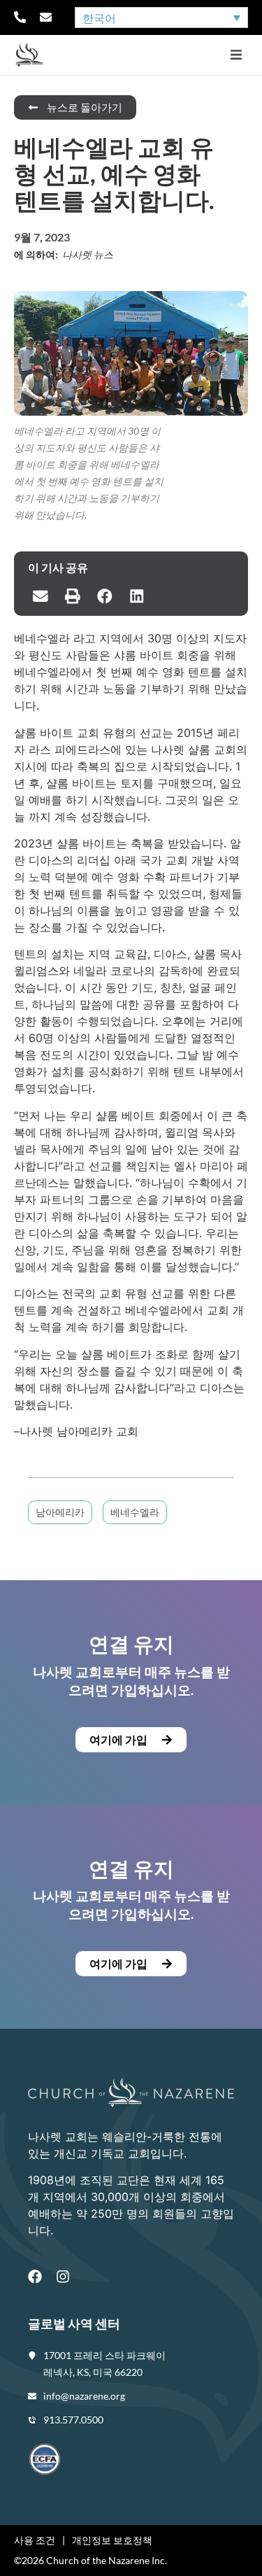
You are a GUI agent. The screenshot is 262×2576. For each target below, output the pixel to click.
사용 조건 (35, 2540)
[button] (236, 55)
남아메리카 (60, 1512)
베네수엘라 (135, 1512)
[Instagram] (63, 2276)
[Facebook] (35, 2276)
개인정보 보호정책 (112, 2540)
